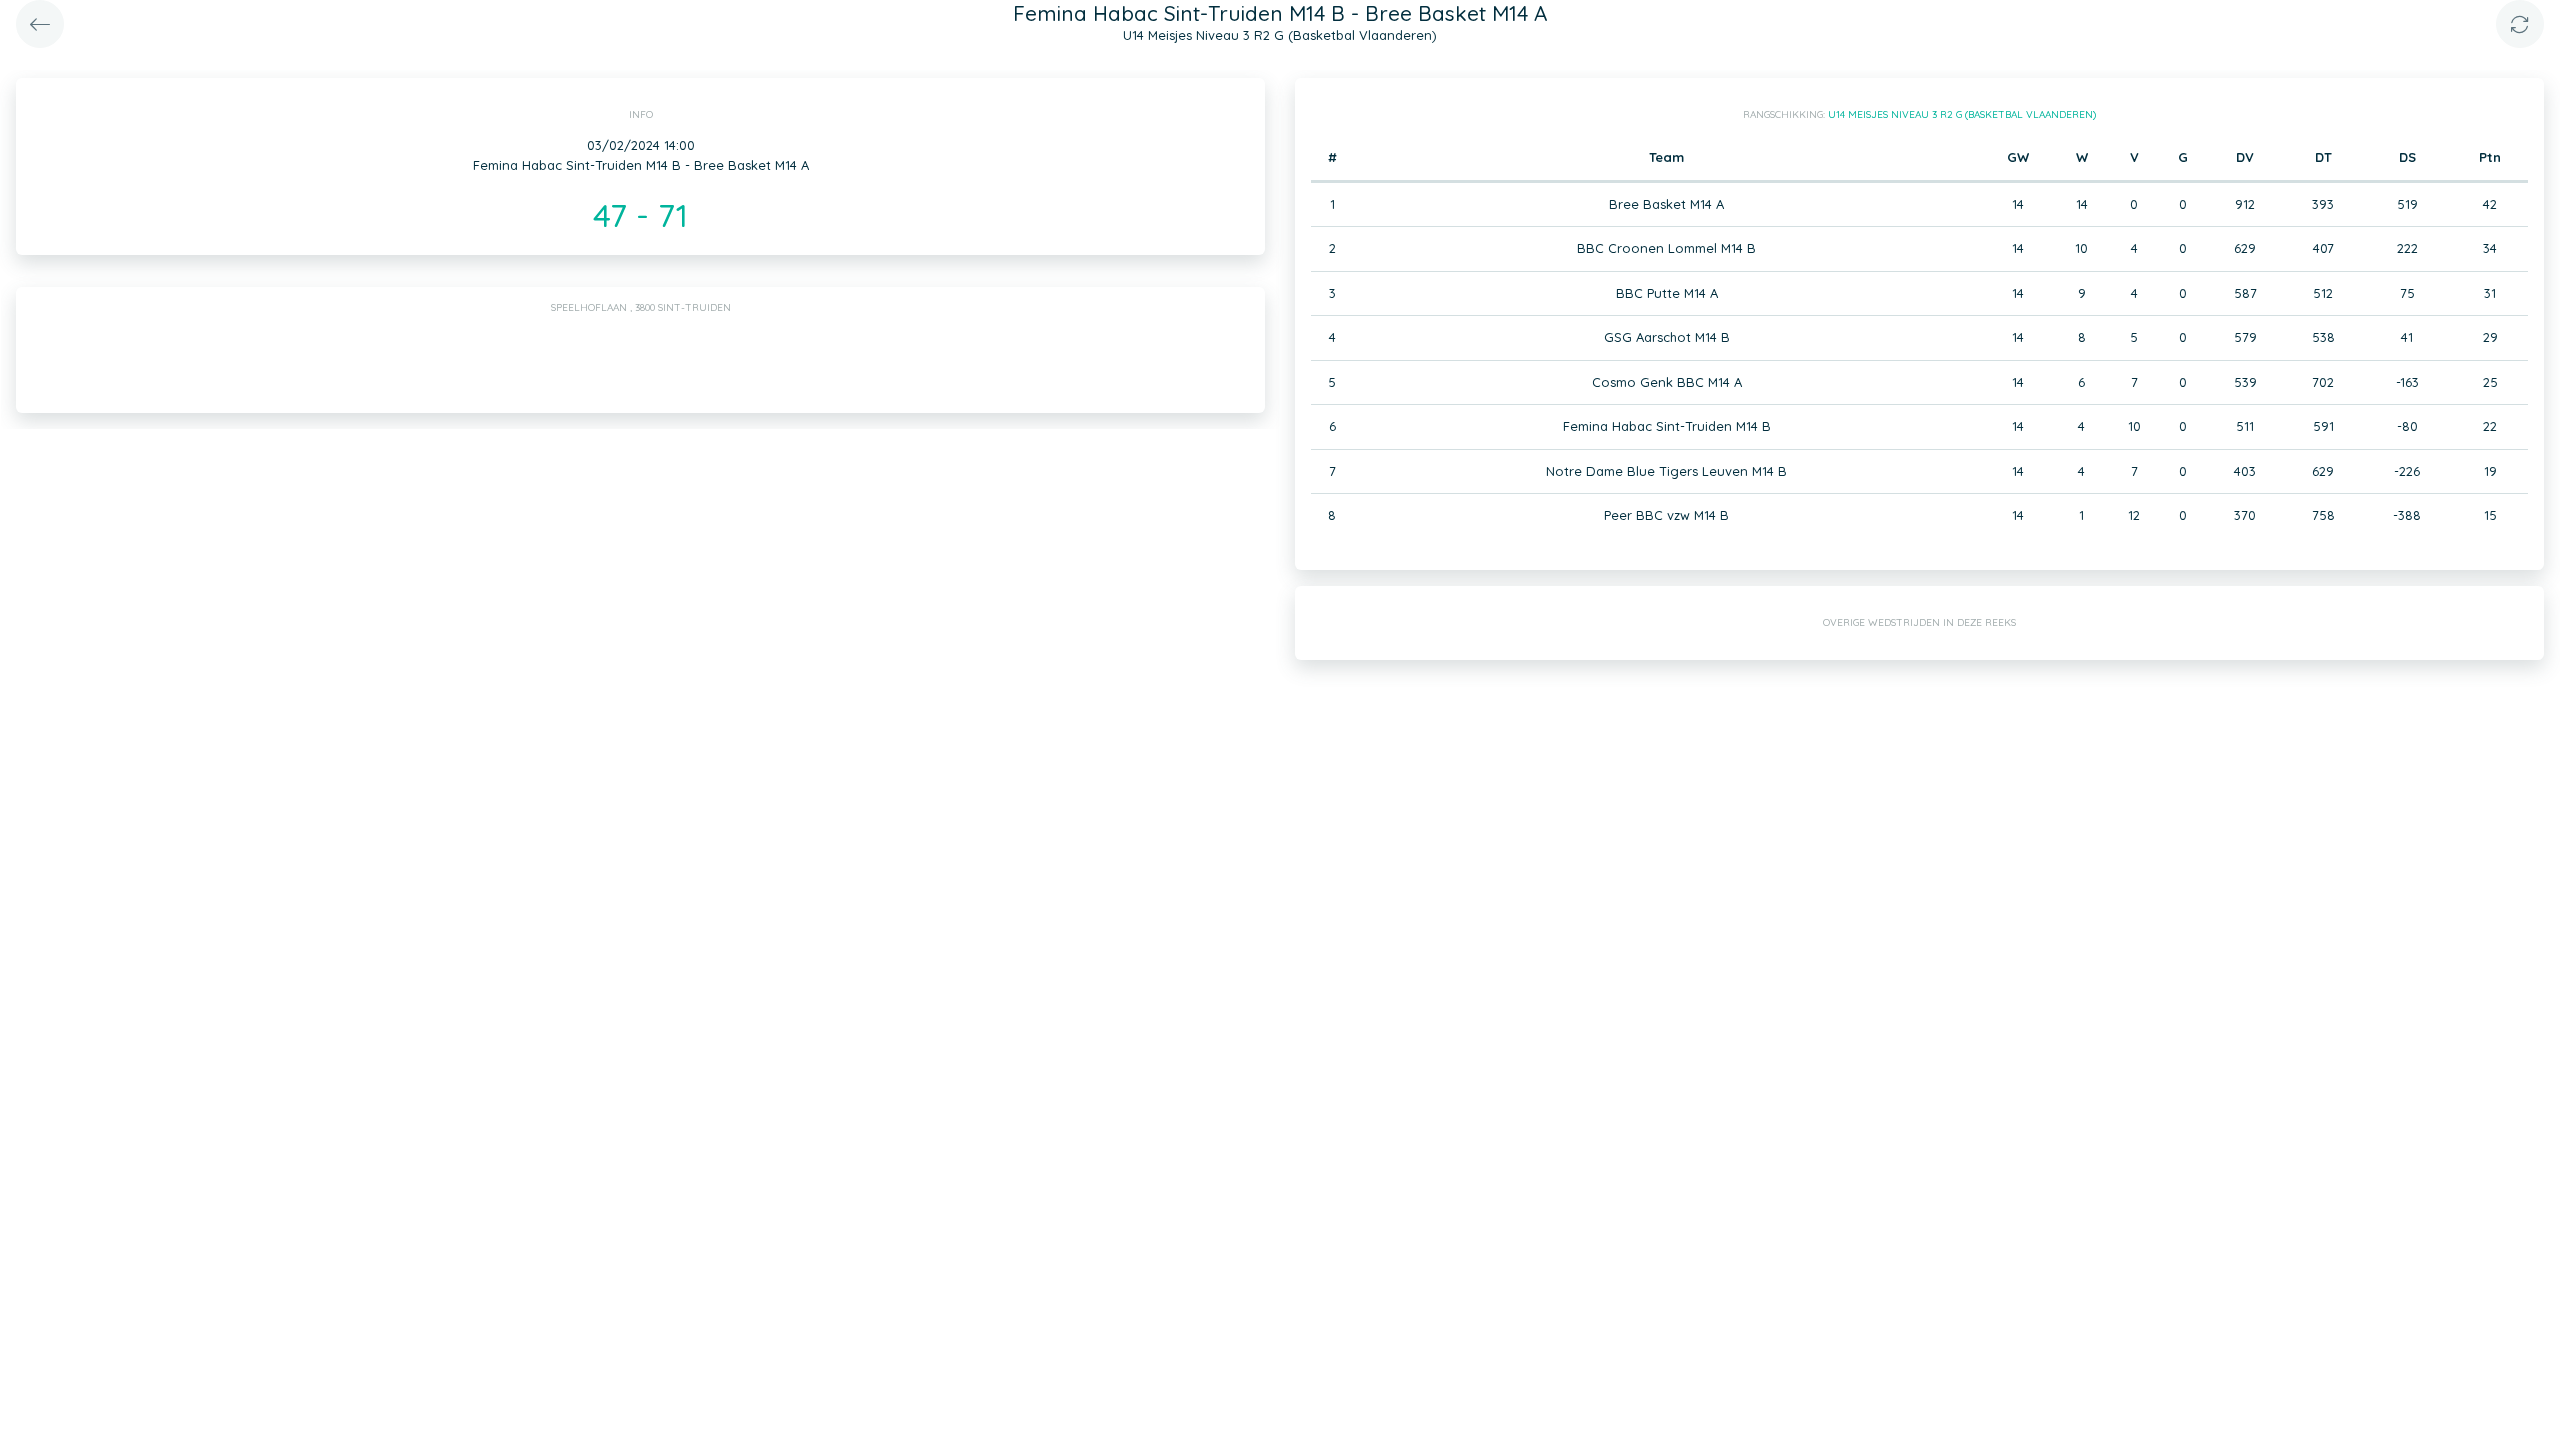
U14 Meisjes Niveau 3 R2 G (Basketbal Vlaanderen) (1962, 114)
